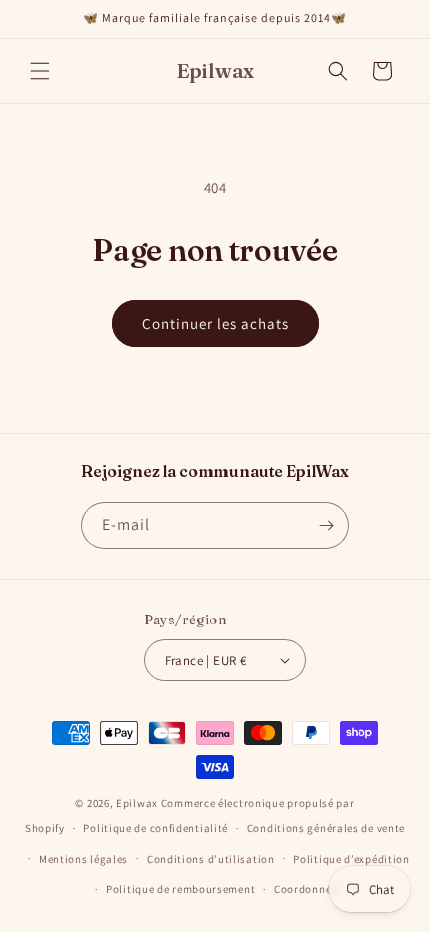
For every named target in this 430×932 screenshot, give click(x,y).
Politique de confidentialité (155, 828)
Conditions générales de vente (326, 828)
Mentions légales (83, 859)
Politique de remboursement (180, 889)
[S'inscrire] (326, 525)
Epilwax (137, 803)
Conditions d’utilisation (211, 859)
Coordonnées (308, 889)
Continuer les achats (215, 323)
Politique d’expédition (351, 859)
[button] (40, 71)
